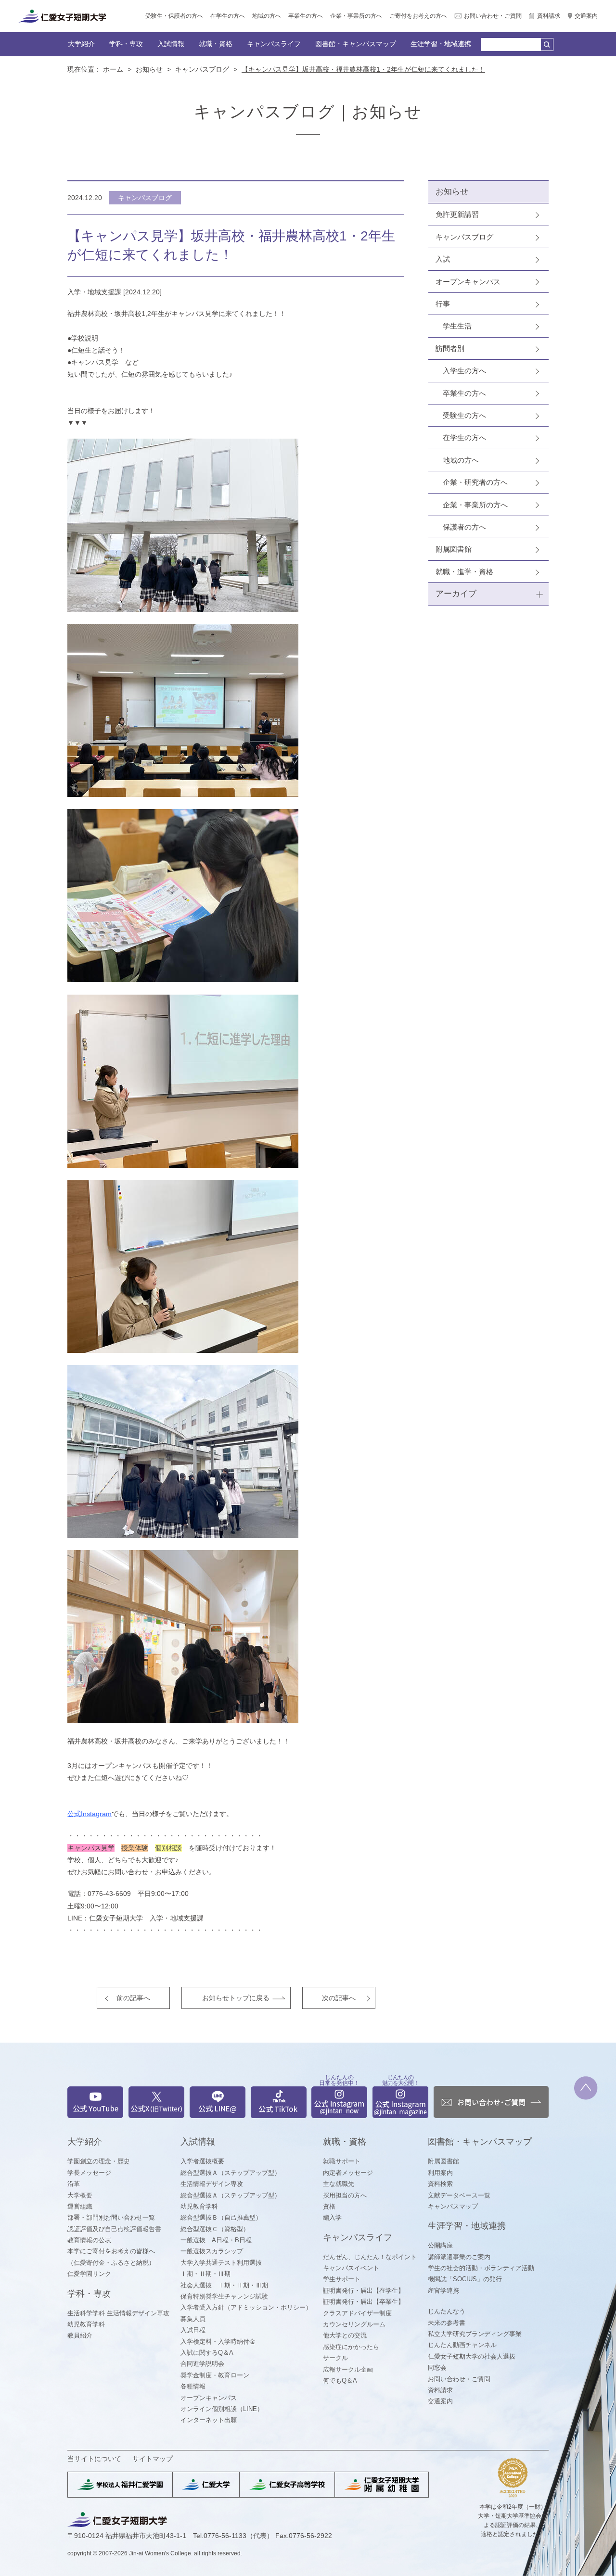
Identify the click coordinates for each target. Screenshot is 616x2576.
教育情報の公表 (89, 2240)
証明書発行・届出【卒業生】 (364, 2302)
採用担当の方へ (345, 2195)
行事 (443, 304)
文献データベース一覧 (459, 2195)
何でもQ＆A (340, 2380)
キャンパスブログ (202, 69)
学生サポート (342, 2279)
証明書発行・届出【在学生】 (364, 2291)
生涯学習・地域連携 (441, 44)
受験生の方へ (464, 415)
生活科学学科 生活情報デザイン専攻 (118, 2313)
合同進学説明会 (202, 2364)
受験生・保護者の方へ (174, 16)
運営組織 (80, 2206)
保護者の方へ (464, 527)
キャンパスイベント (351, 2268)
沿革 (74, 2184)
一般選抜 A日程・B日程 (216, 2240)
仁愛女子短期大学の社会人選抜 (472, 2356)
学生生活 (457, 326)
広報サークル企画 (348, 2369)
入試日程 (193, 2330)
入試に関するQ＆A (207, 2353)
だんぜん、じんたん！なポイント (370, 2257)
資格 (329, 2206)
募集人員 (193, 2319)
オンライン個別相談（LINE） (222, 2409)
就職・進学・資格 (464, 572)
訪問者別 (450, 348)
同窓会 (437, 2368)
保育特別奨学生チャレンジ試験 (224, 2296)
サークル (335, 2358)
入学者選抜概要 (202, 2161)
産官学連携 (443, 2291)
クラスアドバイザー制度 (357, 2313)
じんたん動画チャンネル (462, 2345)
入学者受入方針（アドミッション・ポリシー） (246, 2307)
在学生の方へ (228, 16)
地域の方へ (267, 16)
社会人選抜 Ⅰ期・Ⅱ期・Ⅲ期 (224, 2285)
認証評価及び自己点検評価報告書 (114, 2229)
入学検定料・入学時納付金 (218, 2342)
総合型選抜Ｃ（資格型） (215, 2229)
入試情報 (171, 44)
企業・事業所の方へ (356, 16)
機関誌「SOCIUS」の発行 (465, 2279)
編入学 (332, 2217)
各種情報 (193, 2386)
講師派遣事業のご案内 (459, 2257)
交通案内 (586, 16)
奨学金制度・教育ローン (215, 2375)
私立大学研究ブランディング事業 (475, 2334)
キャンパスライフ (274, 44)
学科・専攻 (126, 44)
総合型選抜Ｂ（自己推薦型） (221, 2217)
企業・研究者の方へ (475, 482)
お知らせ (149, 69)
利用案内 (440, 2173)
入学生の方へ (464, 371)
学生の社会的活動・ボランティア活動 (481, 2268)
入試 (443, 259)
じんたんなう (447, 2311)
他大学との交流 (345, 2335)
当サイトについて (94, 2459)
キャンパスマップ (453, 2206)
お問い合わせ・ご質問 (493, 16)
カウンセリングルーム (354, 2324)
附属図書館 (454, 549)
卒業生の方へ (306, 16)
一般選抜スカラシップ (212, 2251)
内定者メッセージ (348, 2173)
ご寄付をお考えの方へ (418, 16)
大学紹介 (81, 44)
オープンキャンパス (468, 282)
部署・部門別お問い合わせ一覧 (111, 2217)
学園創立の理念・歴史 (99, 2161)
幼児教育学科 (86, 2324)
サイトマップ (153, 2459)
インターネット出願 (209, 2420)
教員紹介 (80, 2335)
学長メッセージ (89, 2173)
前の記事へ (133, 1998)
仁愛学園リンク (89, 2274)
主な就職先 (339, 2184)
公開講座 (440, 2245)
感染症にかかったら (351, 2347)
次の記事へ (339, 1998)
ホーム (113, 69)
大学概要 (80, 2195)
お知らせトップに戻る (236, 1998)
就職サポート (342, 2161)
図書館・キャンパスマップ (356, 44)
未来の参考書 (447, 2323)
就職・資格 (216, 44)
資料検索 (440, 2184)
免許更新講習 (457, 214)
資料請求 (549, 16)
